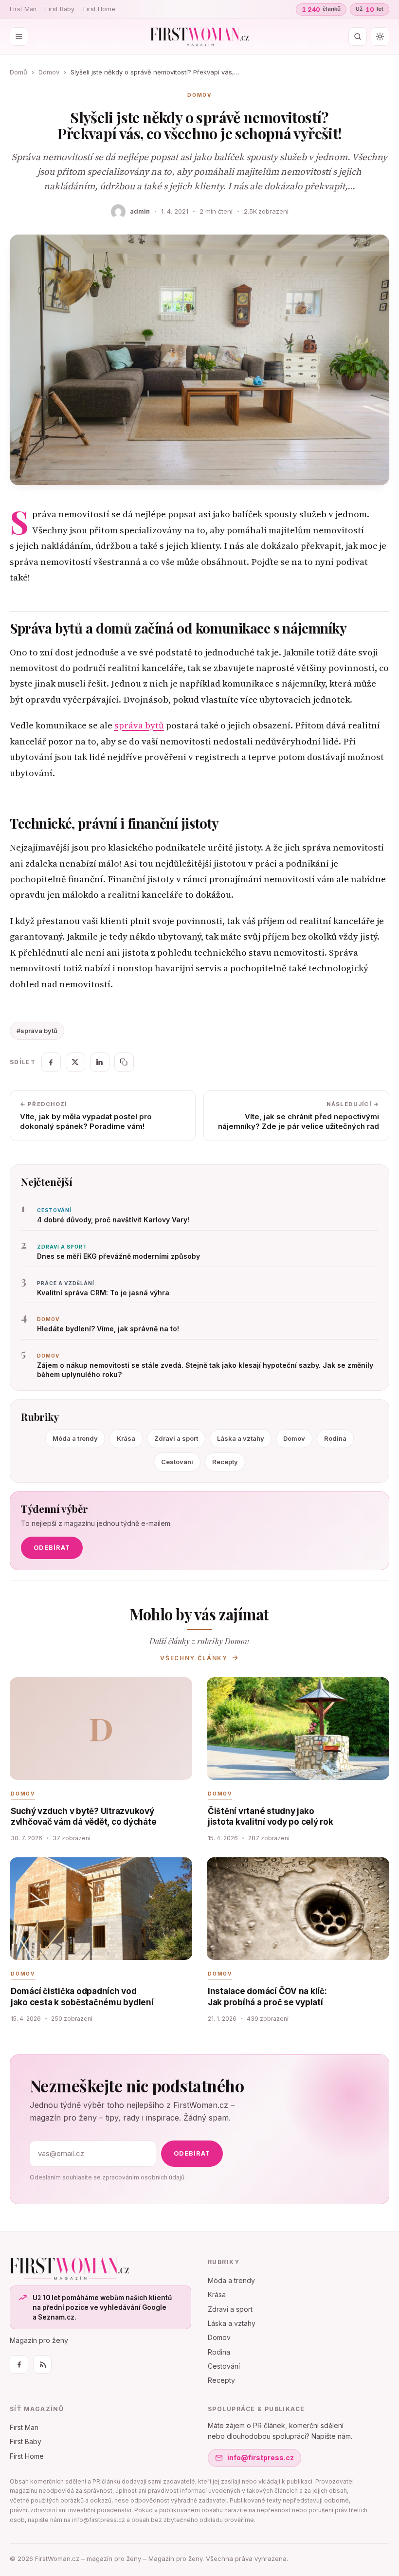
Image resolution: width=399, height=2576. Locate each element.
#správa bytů (37, 1031)
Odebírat (52, 1548)
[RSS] (42, 2364)
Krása (126, 1438)
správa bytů (139, 725)
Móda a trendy (75, 1438)
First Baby (60, 9)
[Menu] (19, 36)
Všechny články (194, 1658)
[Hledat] (358, 36)
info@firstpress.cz (261, 2458)
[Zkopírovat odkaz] (124, 1062)
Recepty (225, 1462)
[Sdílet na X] (75, 1062)
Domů (18, 72)
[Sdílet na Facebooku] (51, 1062)
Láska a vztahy (241, 1438)
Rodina (335, 1438)
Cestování (177, 1462)
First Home (99, 9)
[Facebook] (19, 2364)
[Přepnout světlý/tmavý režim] (380, 36)
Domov (49, 72)
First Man (23, 9)
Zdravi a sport (176, 1438)
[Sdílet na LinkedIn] (100, 1062)
